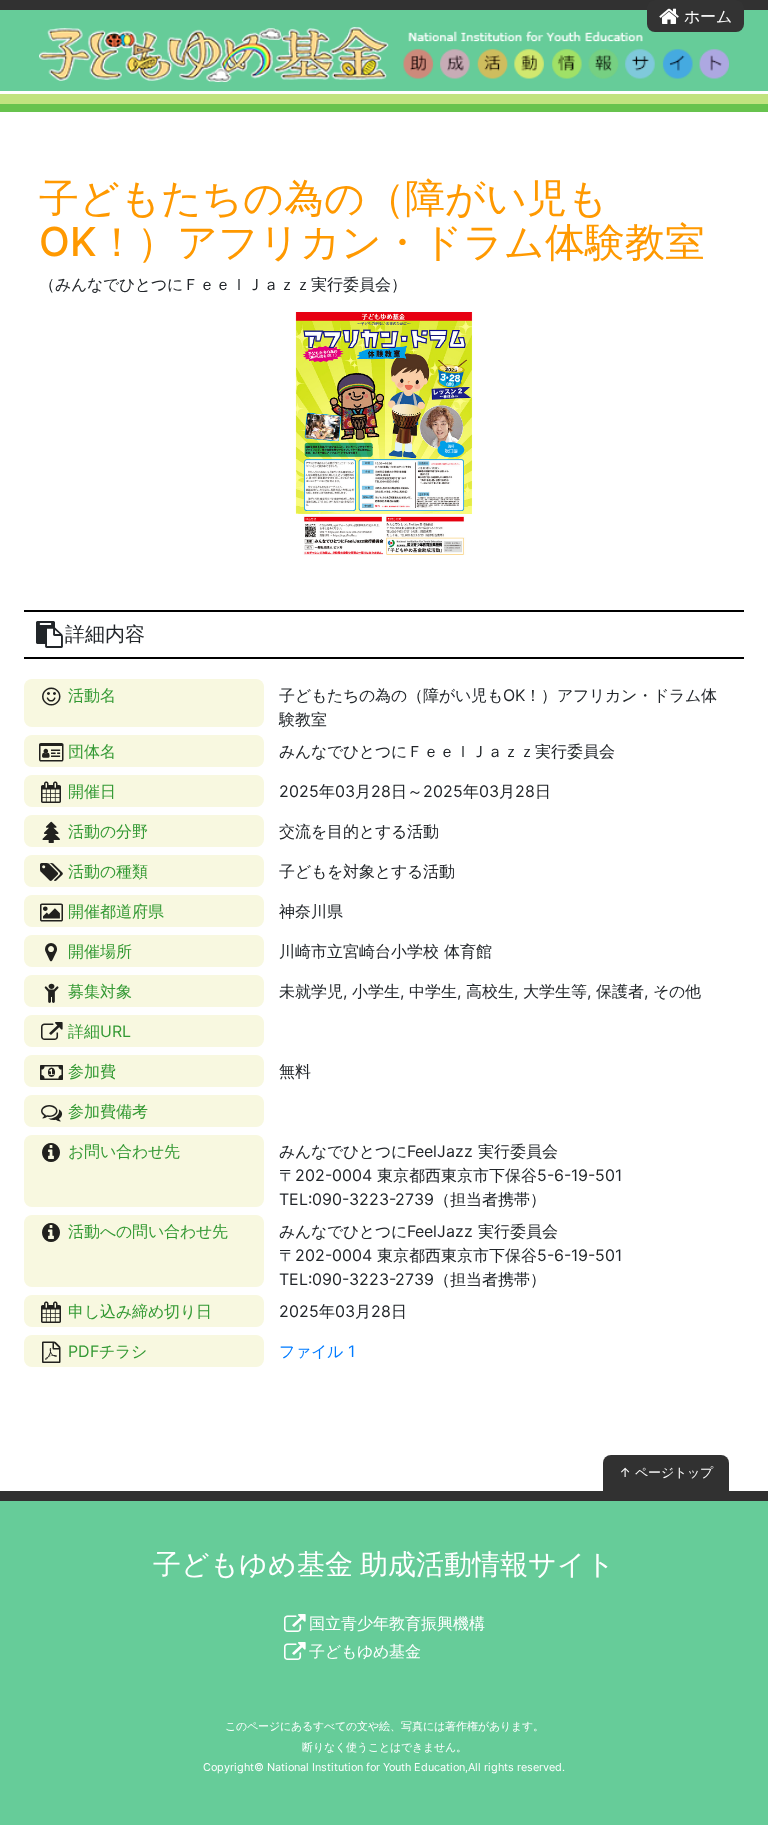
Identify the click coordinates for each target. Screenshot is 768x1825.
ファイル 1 (317, 1351)
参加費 (89, 1071)
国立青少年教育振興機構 (395, 1623)
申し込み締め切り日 (137, 1311)
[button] (78, 437)
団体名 (89, 751)
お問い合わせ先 (121, 1151)
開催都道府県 (113, 911)
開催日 (89, 791)
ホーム (705, 16)
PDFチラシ (105, 1351)
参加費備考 (105, 1111)
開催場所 (97, 951)
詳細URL (97, 1031)
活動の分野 (105, 831)
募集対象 (97, 991)
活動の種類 (105, 871)
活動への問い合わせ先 (145, 1231)
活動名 (89, 695)
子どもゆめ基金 (363, 1651)
